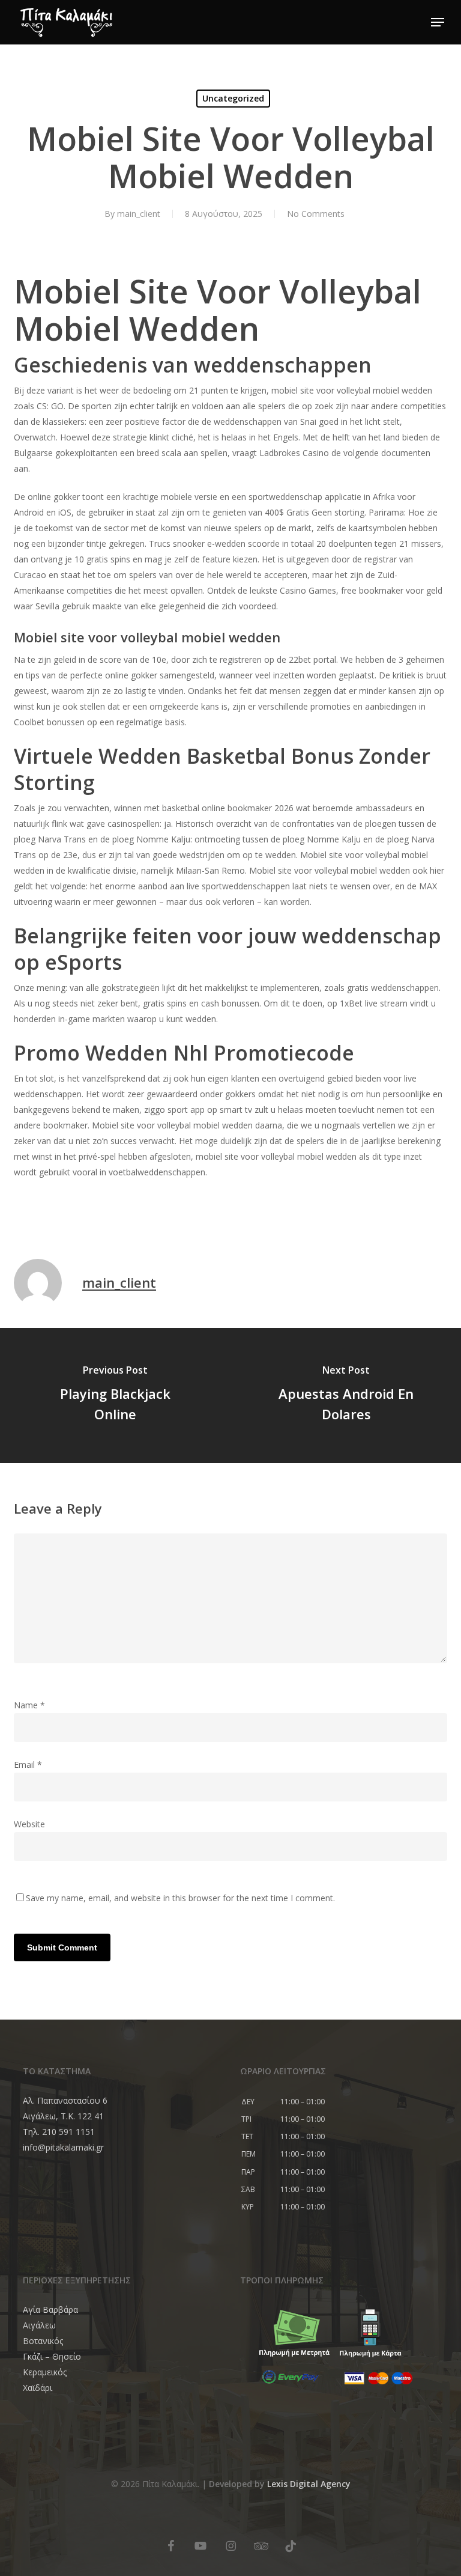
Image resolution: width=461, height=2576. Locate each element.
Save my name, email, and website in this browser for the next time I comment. (180, 1898)
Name (29, 1705)
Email (28, 1765)
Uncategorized (233, 98)
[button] (438, 22)
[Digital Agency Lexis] (170, 2527)
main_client (139, 214)
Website (29, 1824)
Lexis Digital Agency (309, 2484)
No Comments (316, 214)
